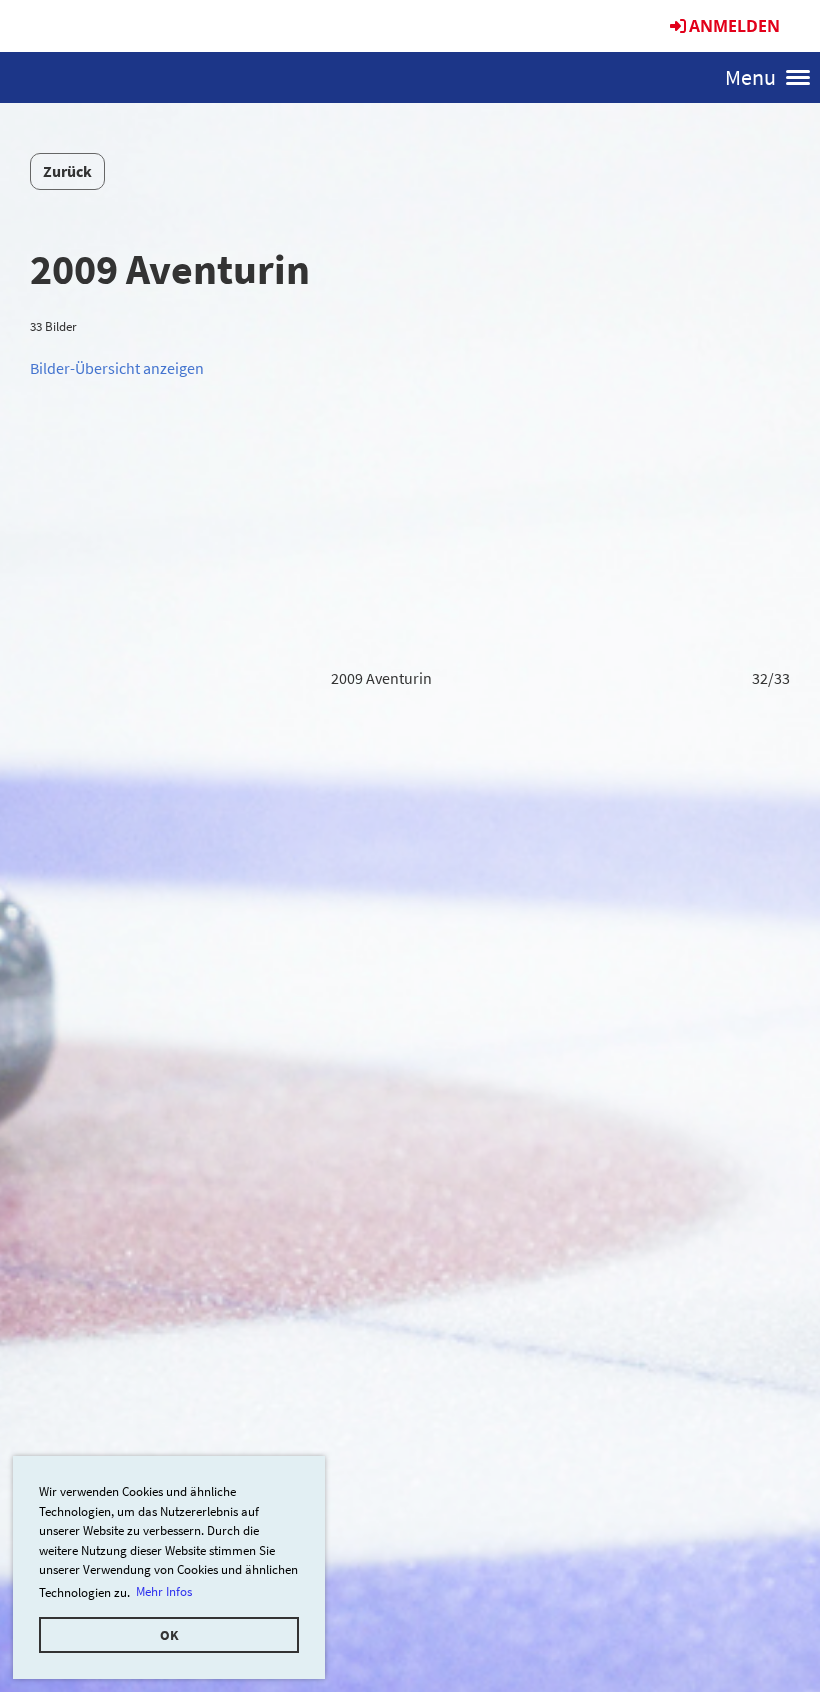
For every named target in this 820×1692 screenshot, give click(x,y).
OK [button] (169, 1635)
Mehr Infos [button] (164, 1591)
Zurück (67, 171)
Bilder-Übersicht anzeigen (117, 368)
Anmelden (734, 26)
